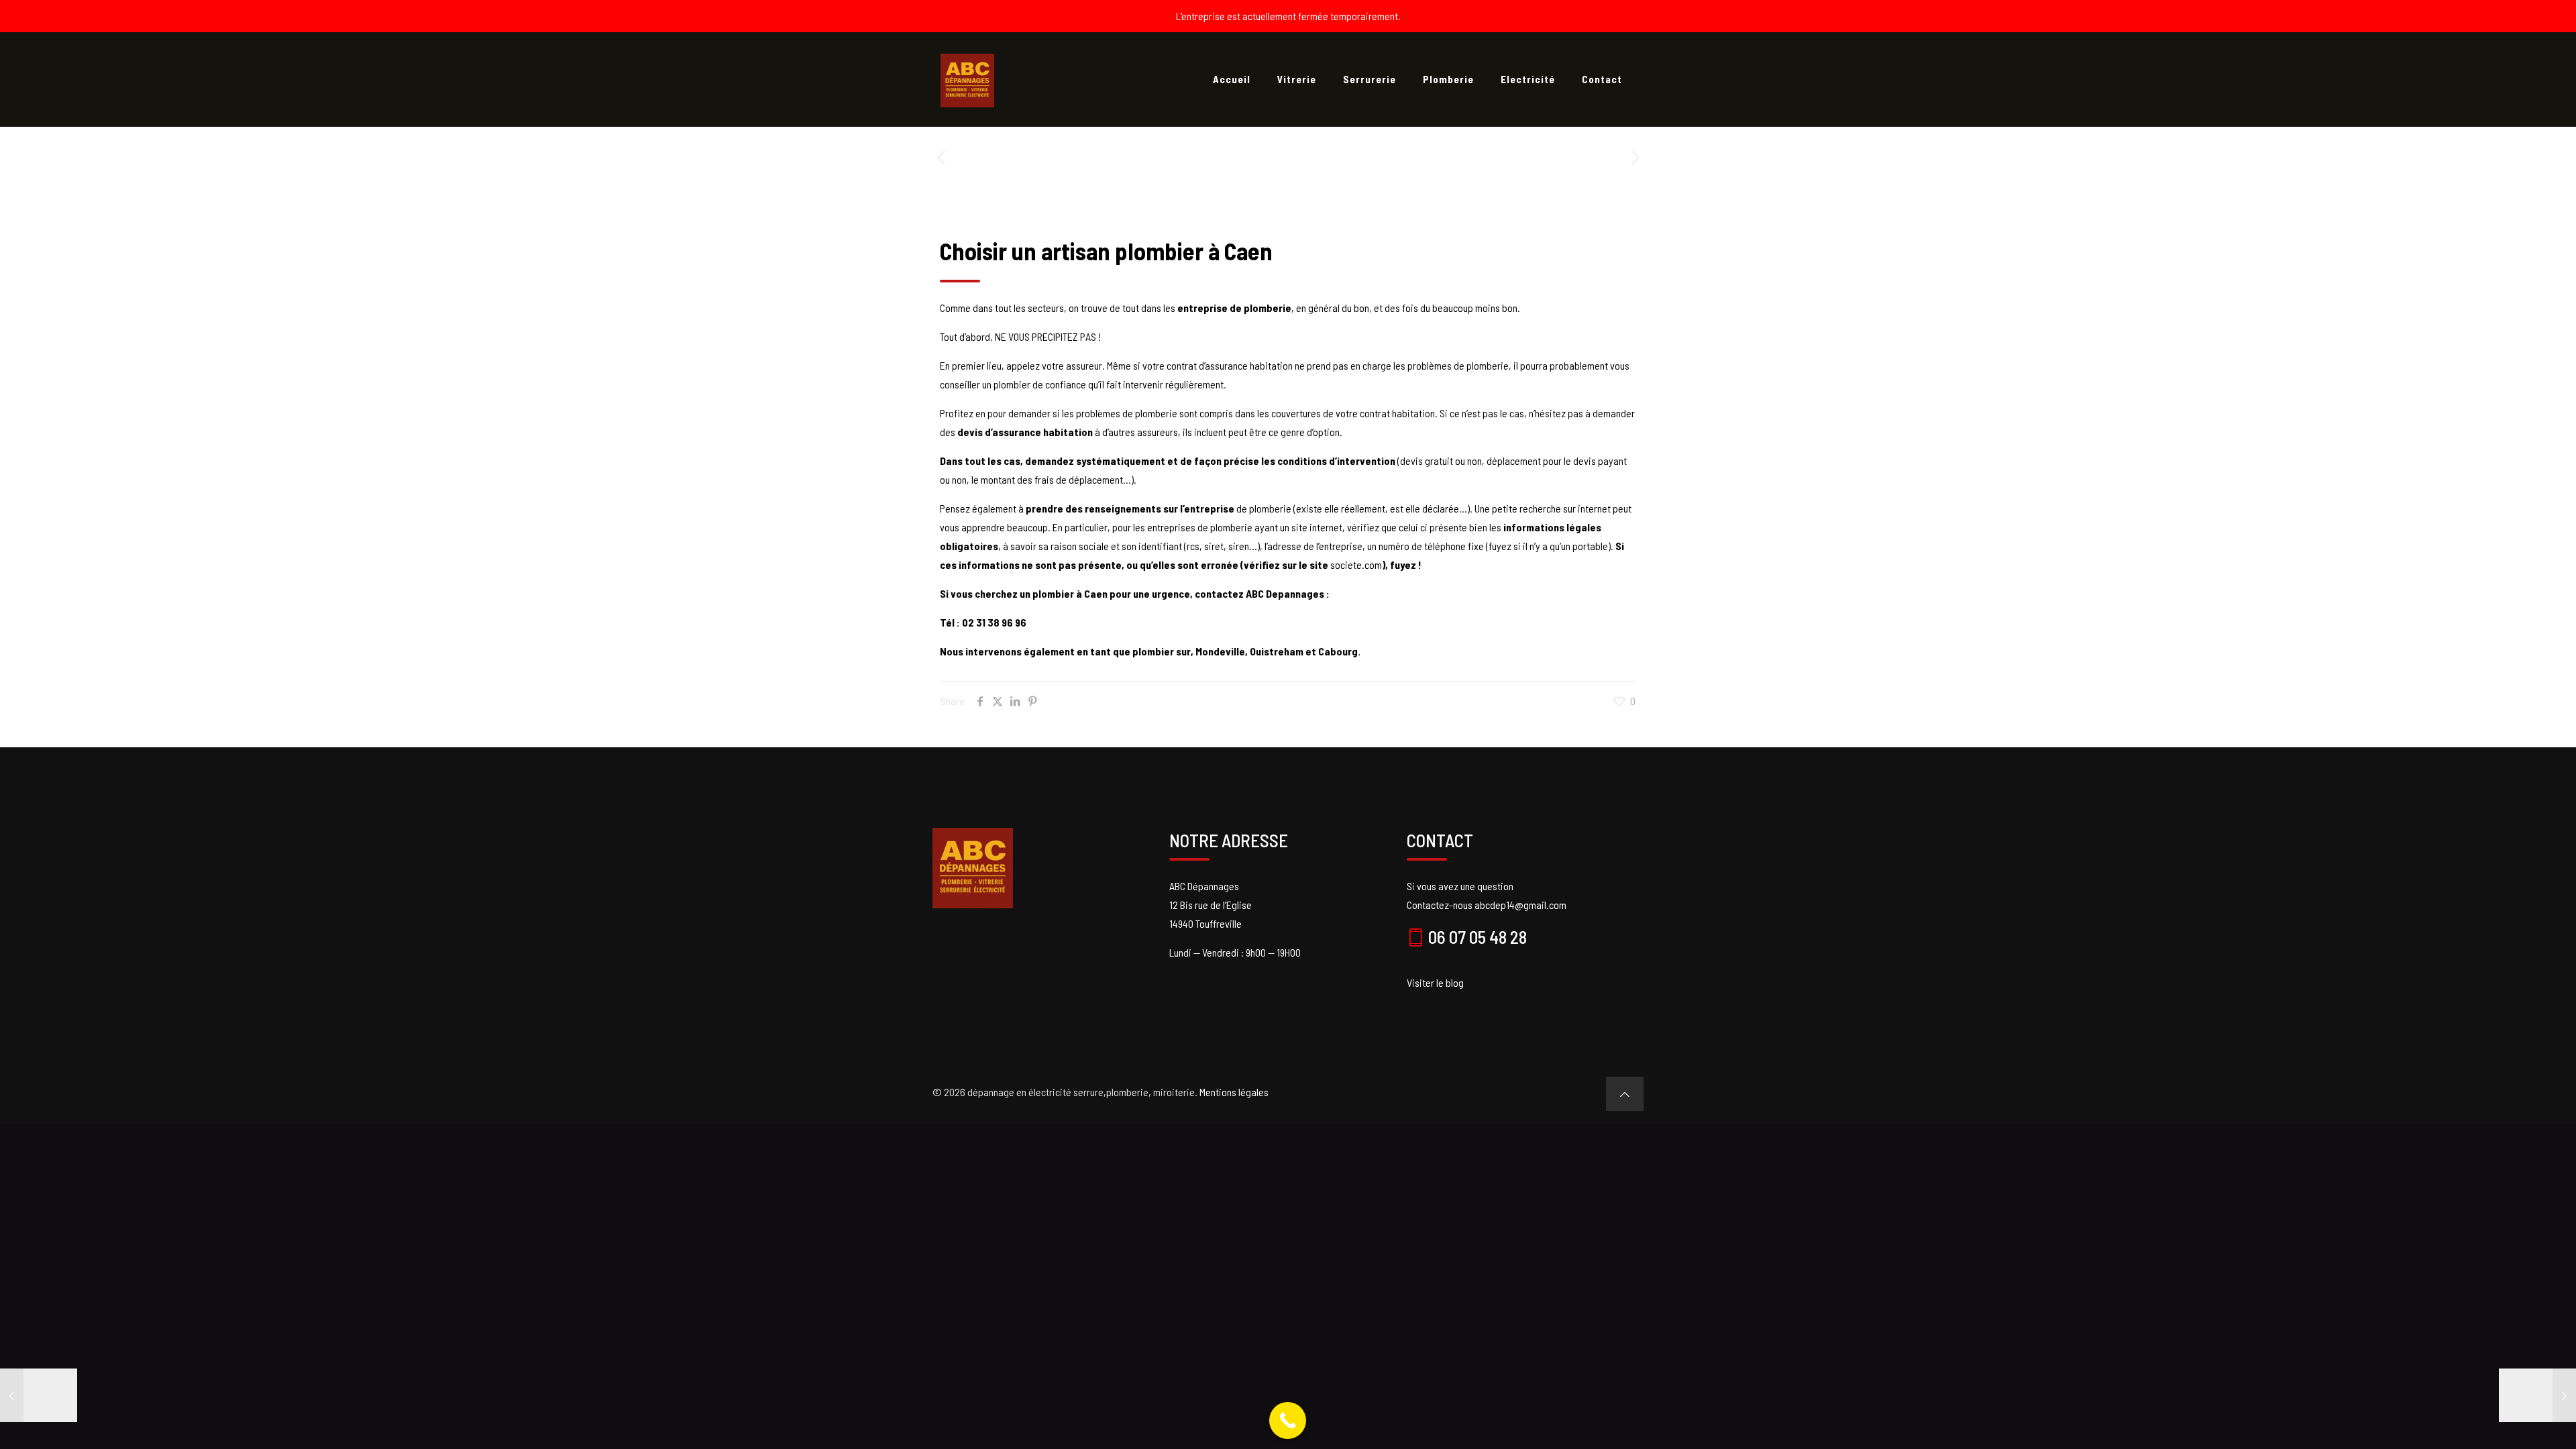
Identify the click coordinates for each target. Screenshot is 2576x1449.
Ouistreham (1278, 651)
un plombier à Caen (1064, 593)
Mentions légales (1234, 1092)
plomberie (1271, 508)
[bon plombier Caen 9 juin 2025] (39, 1395)
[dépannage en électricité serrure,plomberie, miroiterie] (967, 79)
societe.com (1356, 565)
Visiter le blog (1435, 982)
